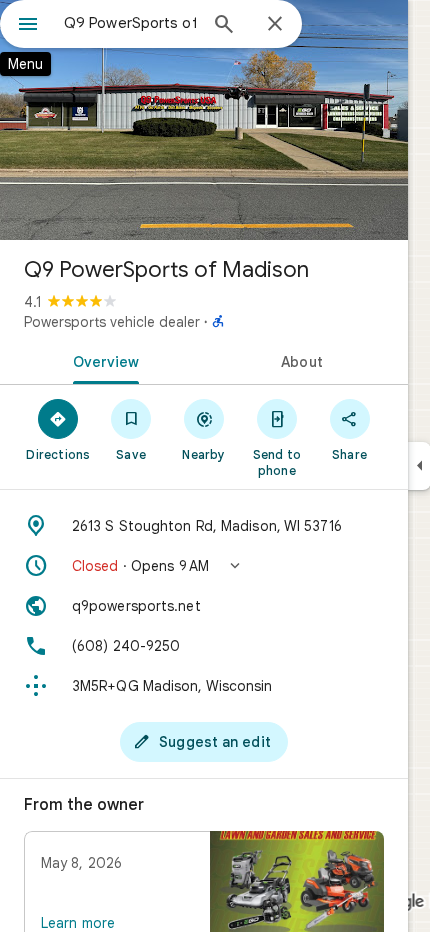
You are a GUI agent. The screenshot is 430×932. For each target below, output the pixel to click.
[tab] (102, 360)
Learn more (78, 923)
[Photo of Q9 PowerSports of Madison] (204, 120)
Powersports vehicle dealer (112, 322)
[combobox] (130, 23)
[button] (204, 566)
